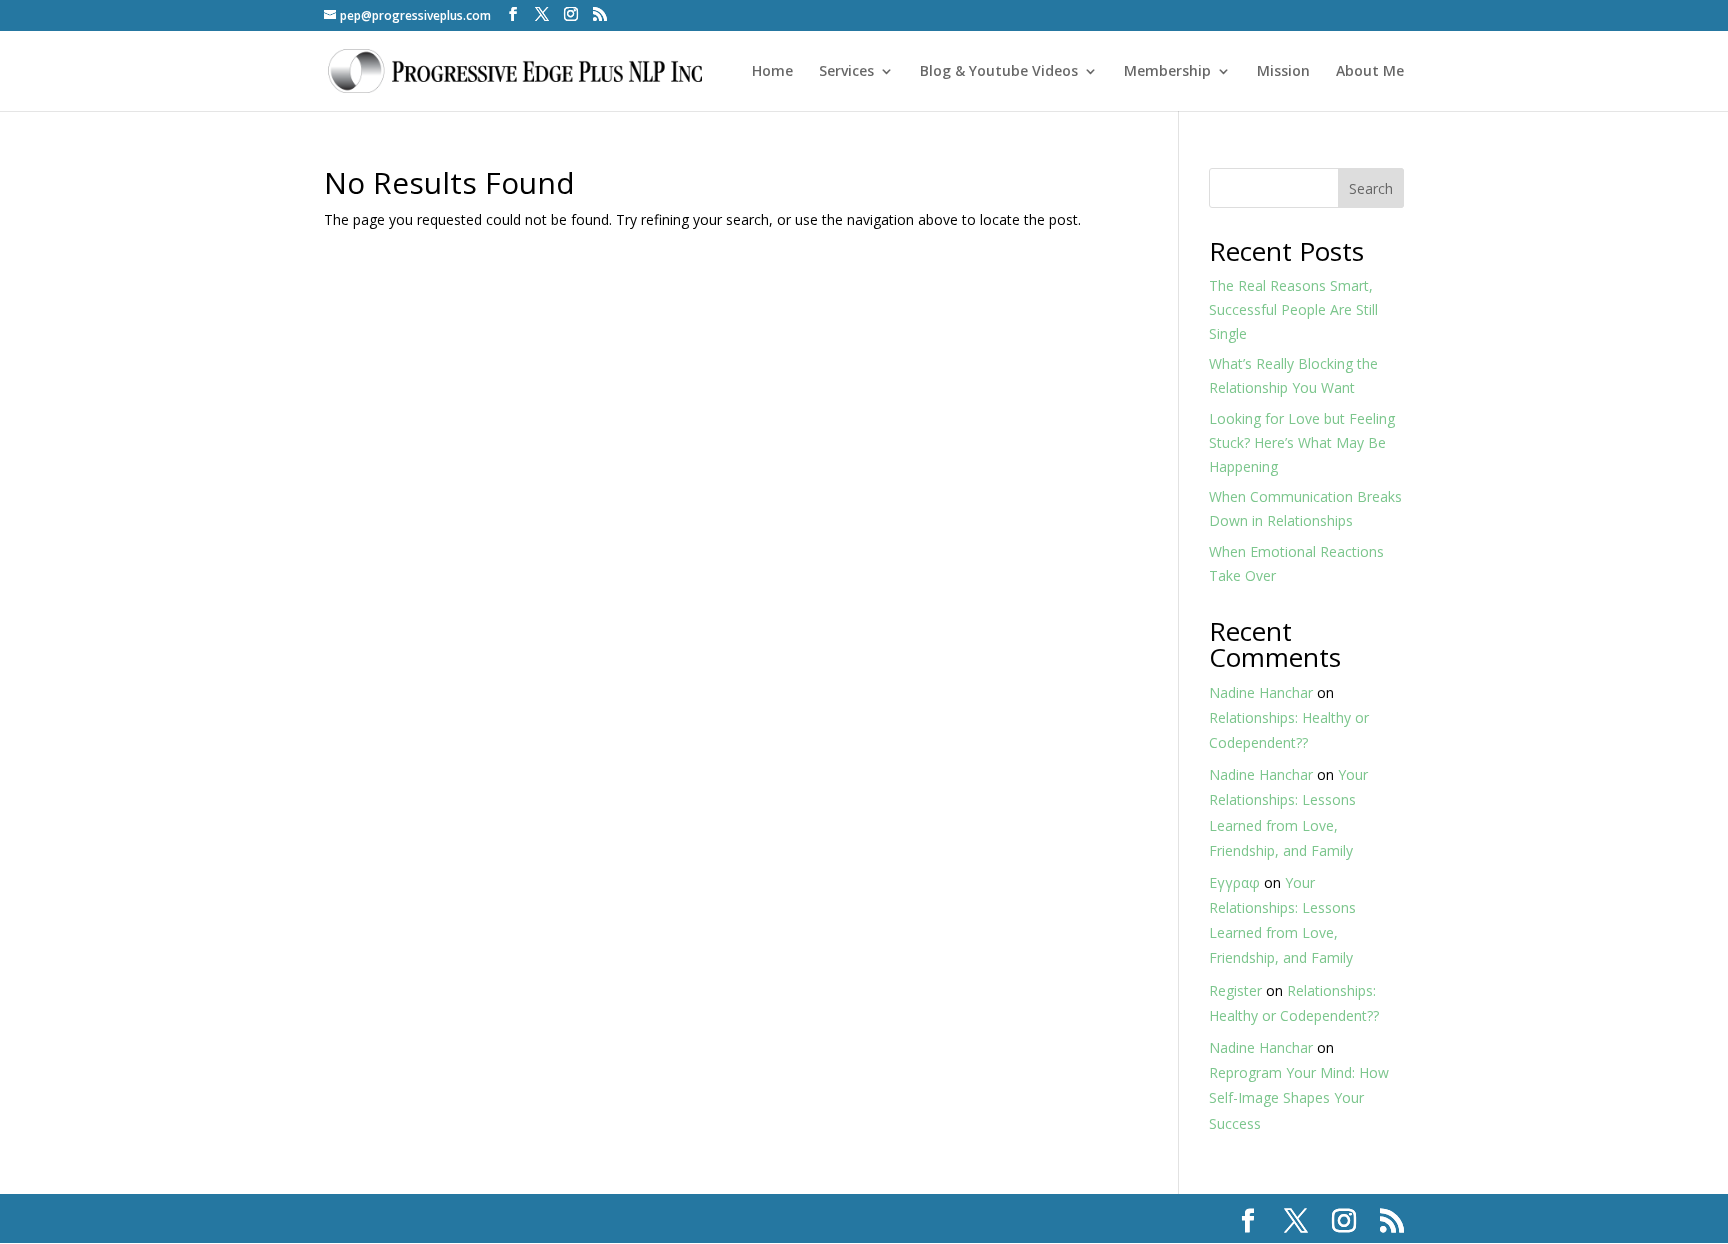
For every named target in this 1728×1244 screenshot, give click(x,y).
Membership (1167, 72)
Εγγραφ (1234, 882)
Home (772, 72)
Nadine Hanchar (1261, 692)
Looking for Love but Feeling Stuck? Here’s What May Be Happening (1302, 442)
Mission (1283, 72)
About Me (1370, 72)
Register (1235, 990)
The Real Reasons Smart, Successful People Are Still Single (1293, 309)
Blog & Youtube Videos (999, 72)
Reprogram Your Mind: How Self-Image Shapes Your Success (1299, 1097)
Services (846, 72)
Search (1371, 188)
